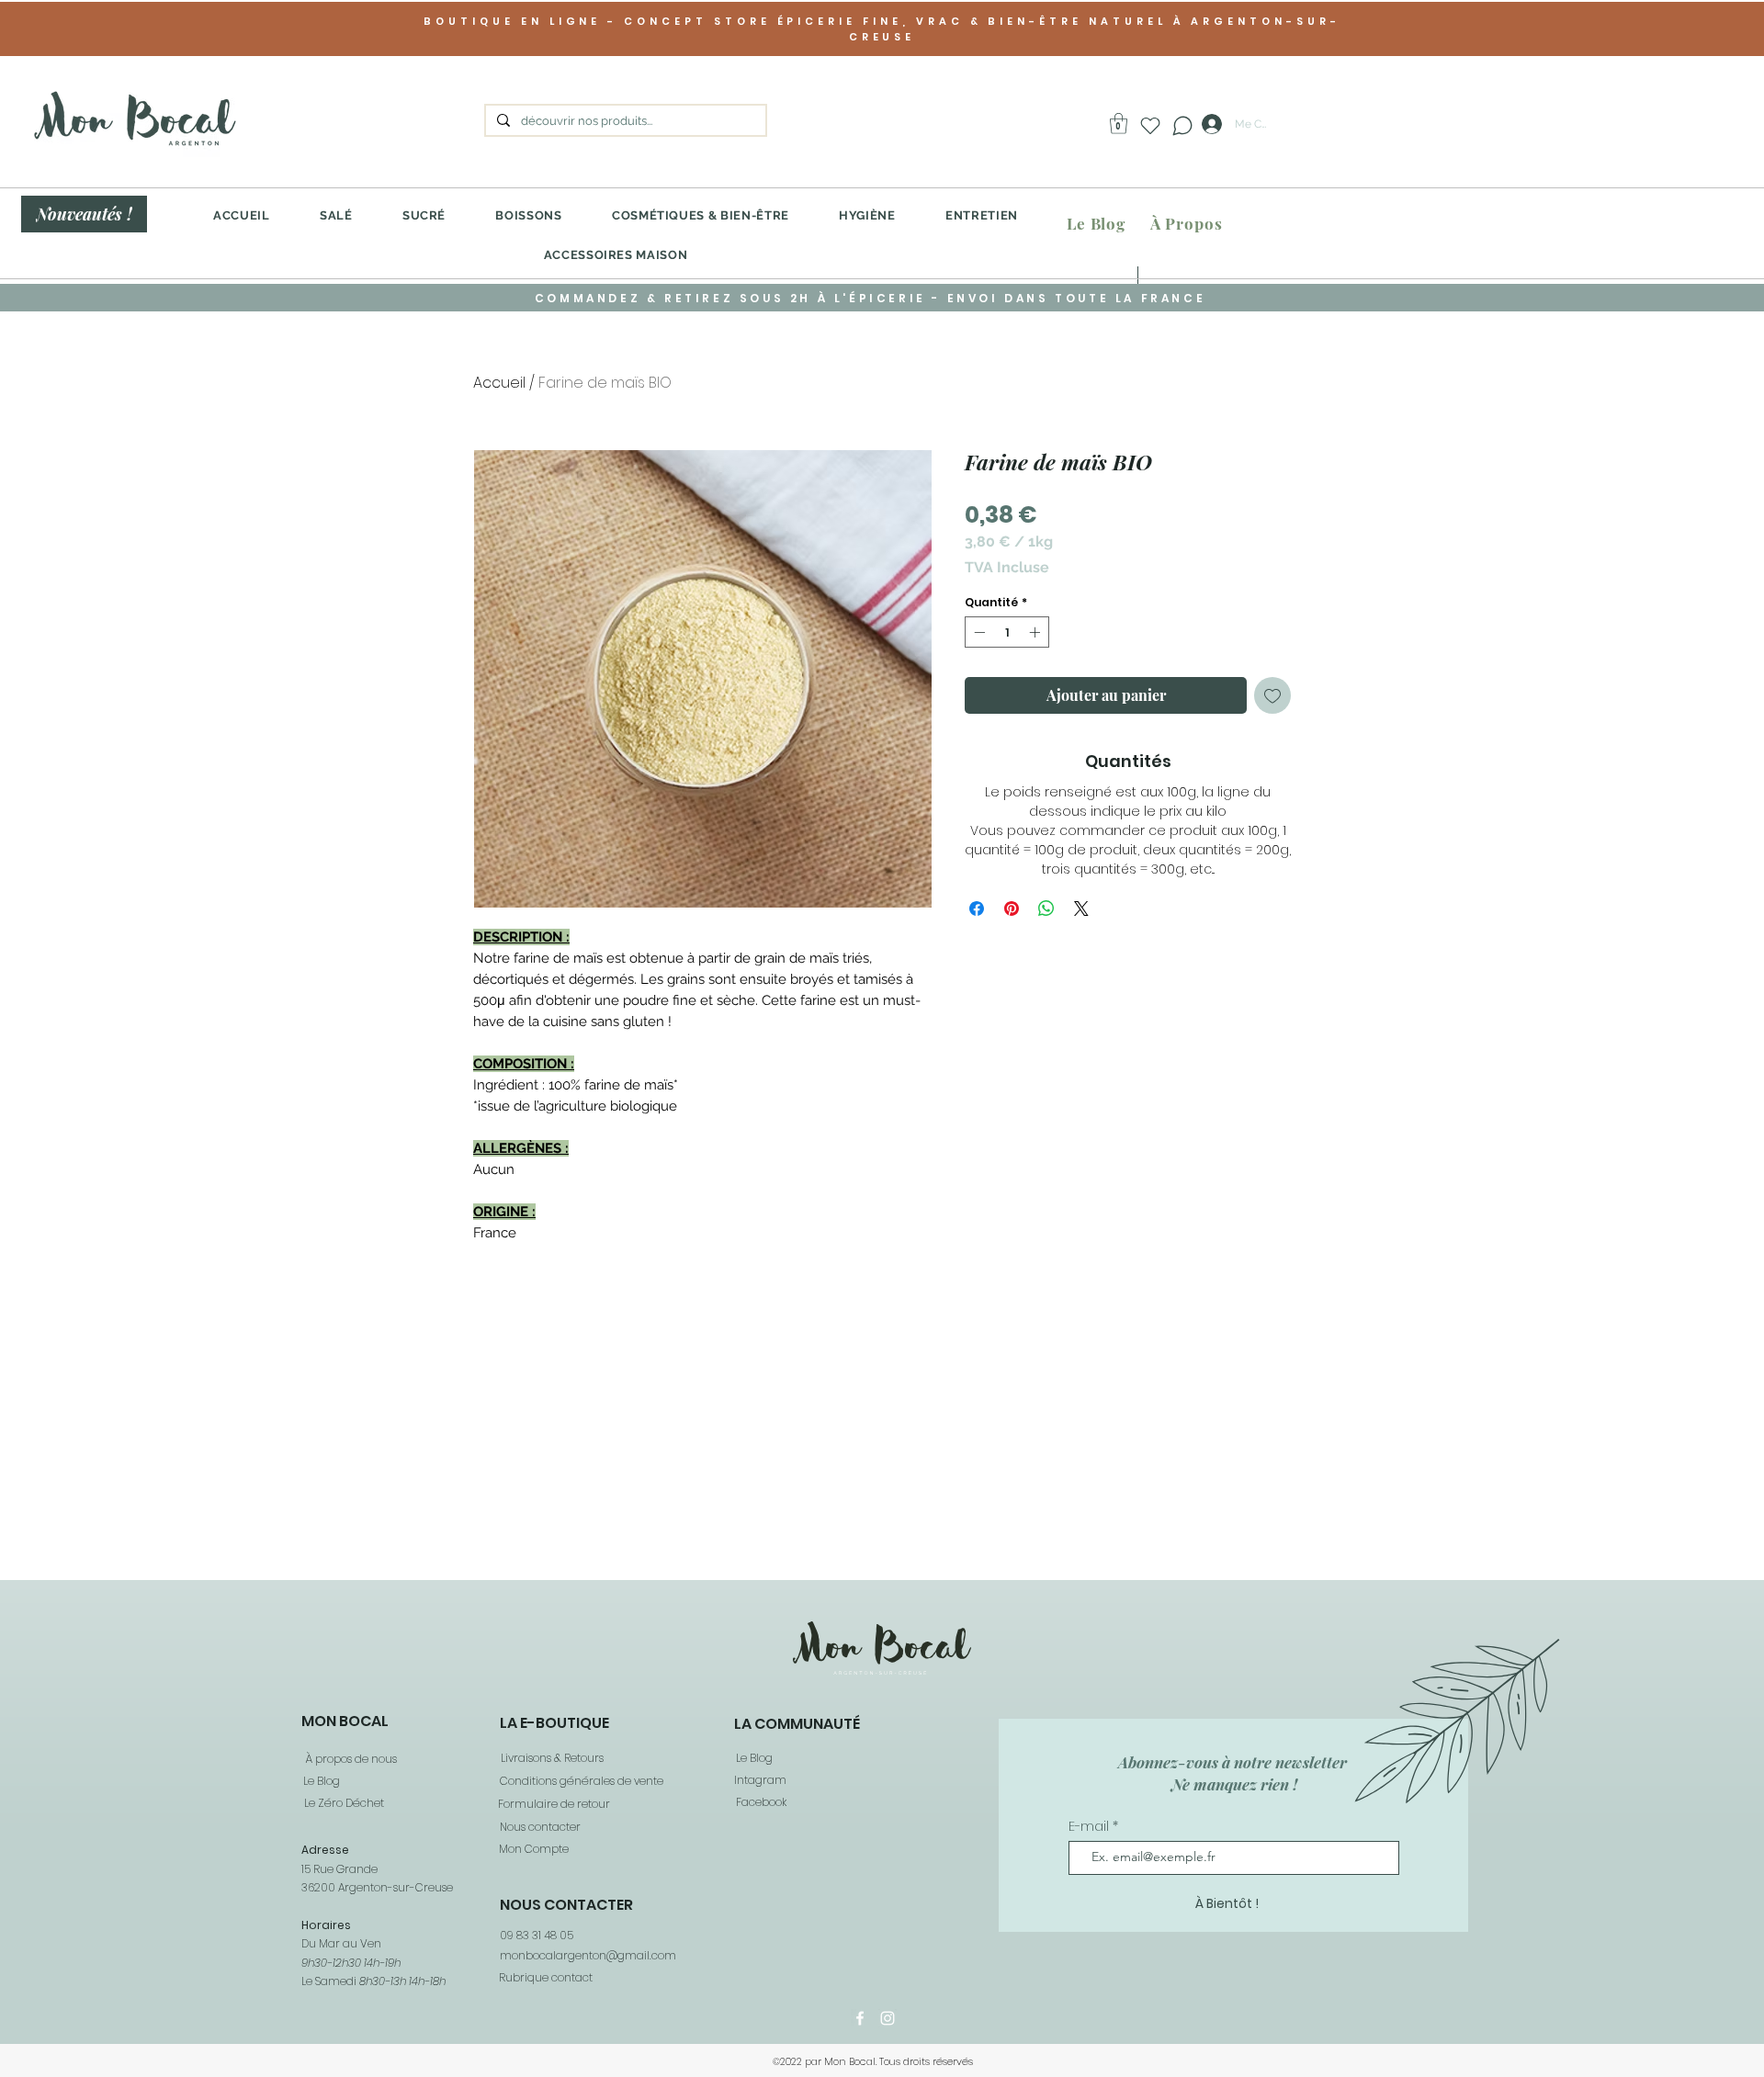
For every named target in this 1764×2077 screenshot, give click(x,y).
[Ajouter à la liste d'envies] (1272, 695)
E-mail (1091, 1826)
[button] (1119, 124)
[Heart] (1150, 126)
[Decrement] (978, 632)
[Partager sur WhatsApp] (1046, 909)
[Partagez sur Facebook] (977, 909)
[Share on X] (1081, 909)
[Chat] (1182, 125)
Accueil (499, 383)
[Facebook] (860, 2018)
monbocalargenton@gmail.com (588, 1955)
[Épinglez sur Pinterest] (1012, 909)
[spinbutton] (1007, 632)
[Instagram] (888, 2018)
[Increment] (1036, 632)
